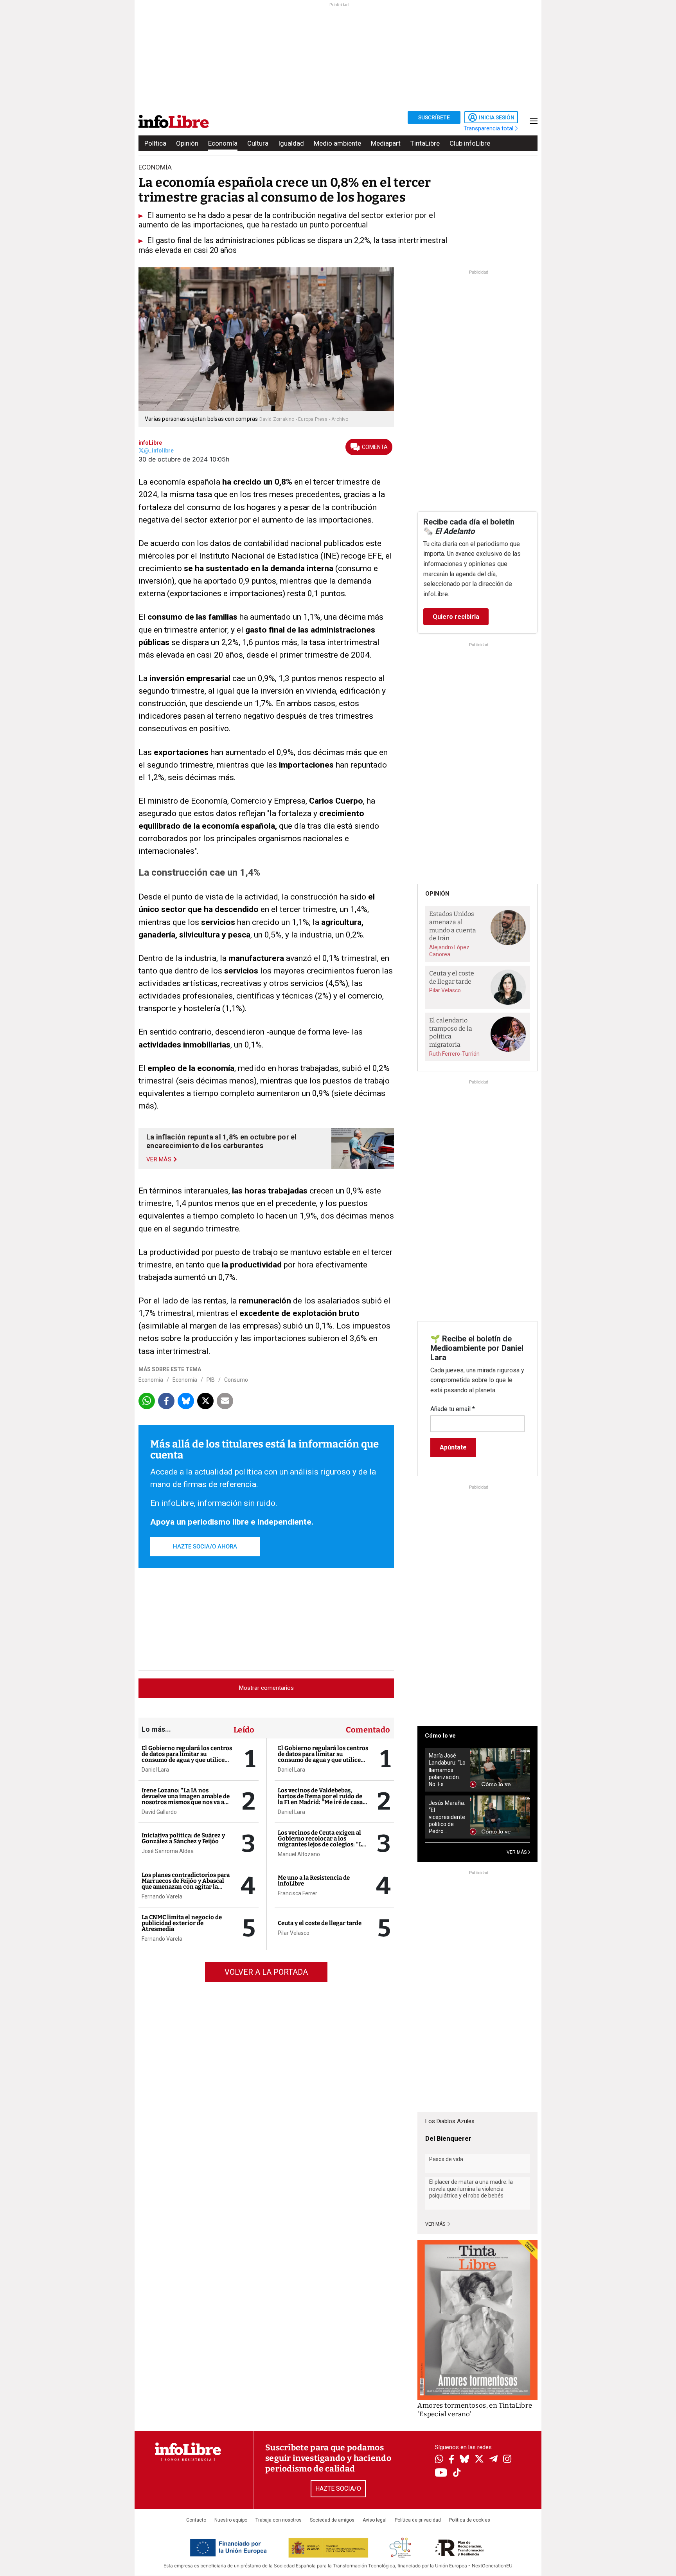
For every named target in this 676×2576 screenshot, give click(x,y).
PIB (211, 1380)
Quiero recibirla (456, 617)
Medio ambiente (337, 143)
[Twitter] (479, 2460)
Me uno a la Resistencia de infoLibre (314, 1881)
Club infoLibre (470, 143)
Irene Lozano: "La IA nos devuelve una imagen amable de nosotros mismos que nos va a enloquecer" (186, 1799)
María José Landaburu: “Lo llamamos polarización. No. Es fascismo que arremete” (447, 1770)
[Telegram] (494, 2460)
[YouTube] (441, 2473)
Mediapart (386, 143)
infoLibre (150, 443)
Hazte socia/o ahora (205, 1547)
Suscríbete (434, 117)
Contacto (196, 2520)
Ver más (436, 2224)
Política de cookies (470, 2520)
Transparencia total (489, 128)
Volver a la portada (266, 1972)
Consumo (236, 1380)
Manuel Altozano (299, 1854)
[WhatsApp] (439, 2460)
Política (155, 143)
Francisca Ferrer (298, 1893)
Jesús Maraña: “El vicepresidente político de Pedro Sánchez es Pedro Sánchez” (447, 1817)
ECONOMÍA (155, 167)
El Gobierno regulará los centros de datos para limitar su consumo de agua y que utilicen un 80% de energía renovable (187, 1757)
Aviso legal (375, 2520)
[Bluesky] (464, 2460)
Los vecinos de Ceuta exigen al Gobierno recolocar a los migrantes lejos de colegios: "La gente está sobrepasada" (321, 1841)
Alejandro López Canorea (449, 951)
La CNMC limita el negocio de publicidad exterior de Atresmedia (182, 1923)
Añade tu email (453, 1409)
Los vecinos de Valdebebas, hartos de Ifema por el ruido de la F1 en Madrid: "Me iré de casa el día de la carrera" (320, 1799)
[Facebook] (451, 2460)
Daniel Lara (155, 1770)
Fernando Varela (162, 1896)
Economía (223, 143)
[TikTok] (457, 2473)
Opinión (187, 143)
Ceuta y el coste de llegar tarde (320, 1923)
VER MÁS (517, 1852)
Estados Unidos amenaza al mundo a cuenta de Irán (453, 926)
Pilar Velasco (294, 1933)
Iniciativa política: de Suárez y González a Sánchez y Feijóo (183, 1838)
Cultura (258, 143)
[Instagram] (507, 2460)
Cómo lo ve (440, 1736)
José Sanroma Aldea (168, 1851)
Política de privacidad (418, 2520)
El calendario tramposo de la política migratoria (451, 1032)
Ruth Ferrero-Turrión (454, 1054)
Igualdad (291, 143)
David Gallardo (159, 1812)
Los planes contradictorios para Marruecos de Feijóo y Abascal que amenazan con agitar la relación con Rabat (186, 1884)
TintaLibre (425, 143)
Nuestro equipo (231, 2520)
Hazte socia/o (338, 2489)
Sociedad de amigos (332, 2520)
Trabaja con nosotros (279, 2520)
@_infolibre (159, 451)
